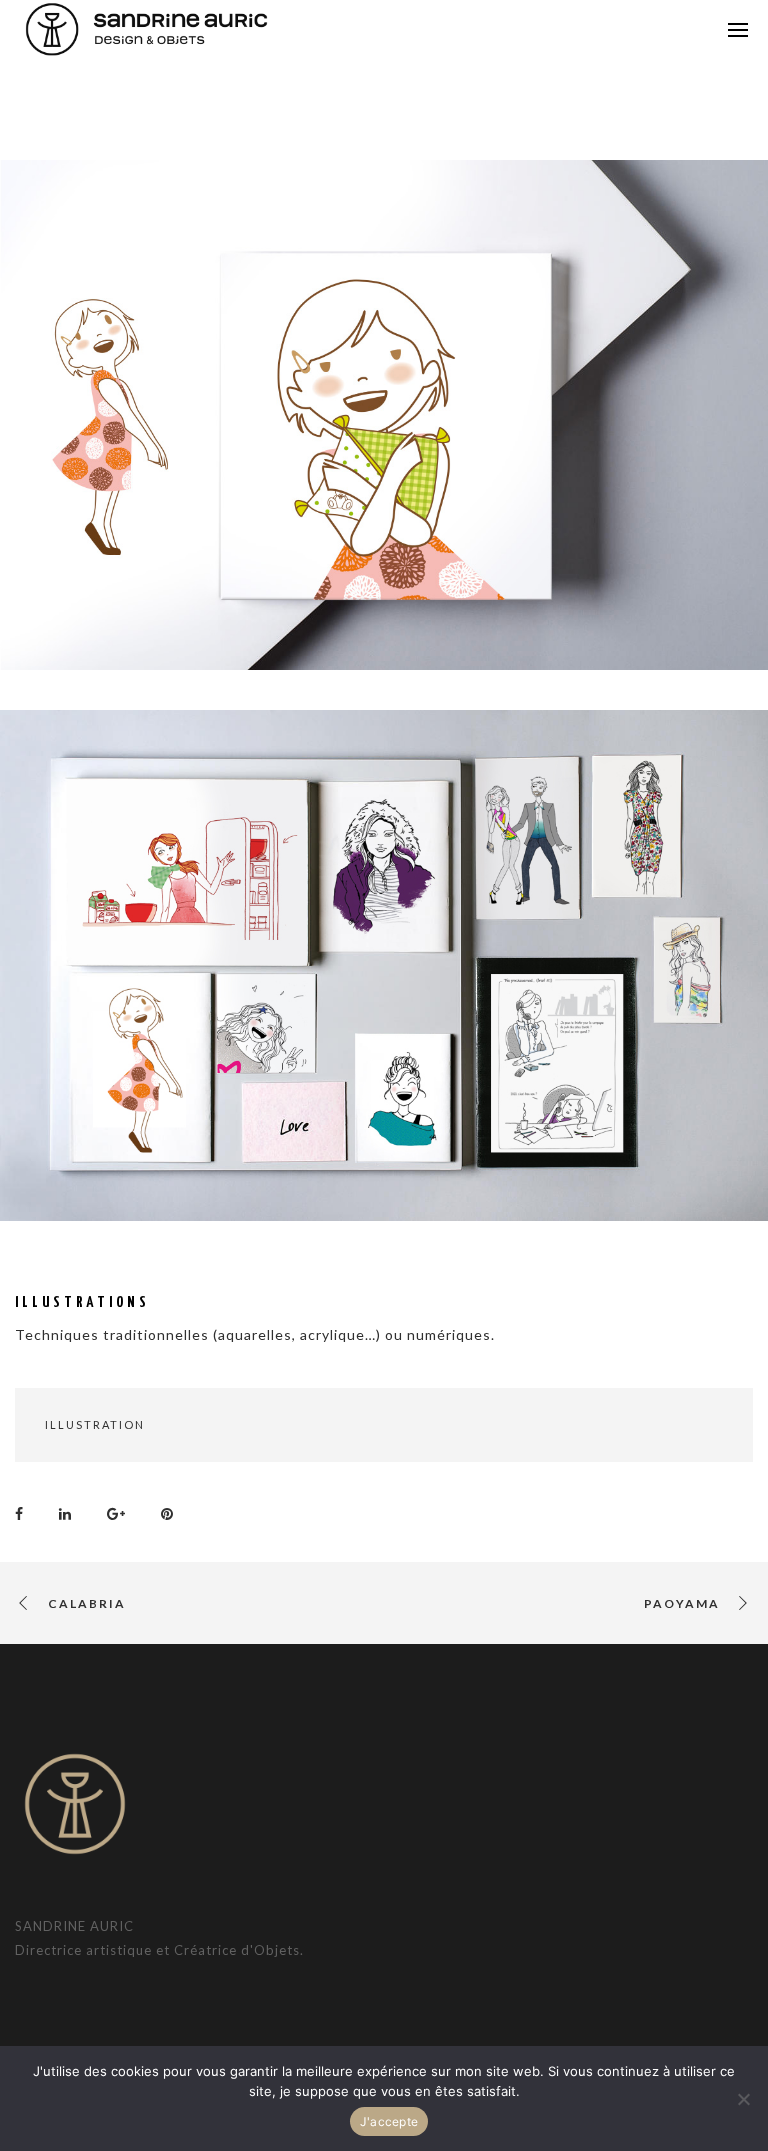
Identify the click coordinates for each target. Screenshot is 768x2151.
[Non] (743, 2099)
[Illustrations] (24, 1511)
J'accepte (389, 2121)
